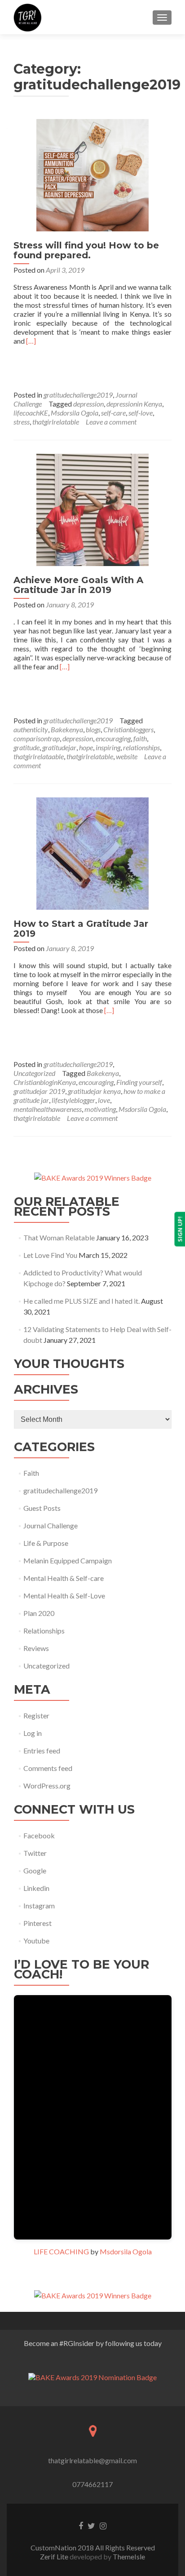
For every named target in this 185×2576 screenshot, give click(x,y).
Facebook (39, 1835)
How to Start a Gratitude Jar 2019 (81, 929)
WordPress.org (47, 1786)
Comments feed (48, 1768)
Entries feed (42, 1751)
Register (36, 1715)
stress (22, 422)
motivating (100, 1109)
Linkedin (36, 1888)
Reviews (36, 1648)
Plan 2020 (39, 1613)
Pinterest (37, 1923)
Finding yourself (139, 1082)
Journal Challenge (51, 1525)
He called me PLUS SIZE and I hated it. (81, 1301)
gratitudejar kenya (94, 1091)
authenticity (31, 729)
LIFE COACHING (61, 2251)
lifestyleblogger (73, 1100)
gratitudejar (59, 747)
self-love (141, 413)
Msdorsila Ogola (75, 413)
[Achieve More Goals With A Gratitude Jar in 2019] (92, 509)
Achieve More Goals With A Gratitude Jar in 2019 (78, 585)
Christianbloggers (128, 729)
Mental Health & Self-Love (64, 1596)
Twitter (35, 1853)
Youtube (36, 1941)
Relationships (44, 1631)
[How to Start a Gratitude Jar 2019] (92, 852)
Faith (31, 1473)
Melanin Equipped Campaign (68, 1560)
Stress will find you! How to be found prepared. (86, 250)
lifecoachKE (31, 413)
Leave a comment (111, 422)
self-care (113, 413)
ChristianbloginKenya (45, 1082)
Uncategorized (34, 1073)
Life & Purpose (46, 1543)
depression (88, 404)
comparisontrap (37, 738)
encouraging (113, 738)
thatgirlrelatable (56, 422)
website (127, 756)
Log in (33, 1733)
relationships (141, 747)
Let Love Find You (50, 1255)
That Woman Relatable (59, 1237)
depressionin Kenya (134, 404)
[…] (31, 341)
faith (140, 738)
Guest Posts (42, 1508)
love (104, 1100)
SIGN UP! (180, 1229)
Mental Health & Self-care (64, 1578)
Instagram (39, 1905)
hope (86, 747)
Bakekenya (67, 729)
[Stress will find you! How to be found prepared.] (92, 174)
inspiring (108, 747)
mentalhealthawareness (48, 1109)
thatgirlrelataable (39, 756)
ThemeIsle (129, 2556)
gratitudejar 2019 (39, 1091)
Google (35, 1870)
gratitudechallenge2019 (78, 395)
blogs (93, 729)
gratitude (26, 747)
